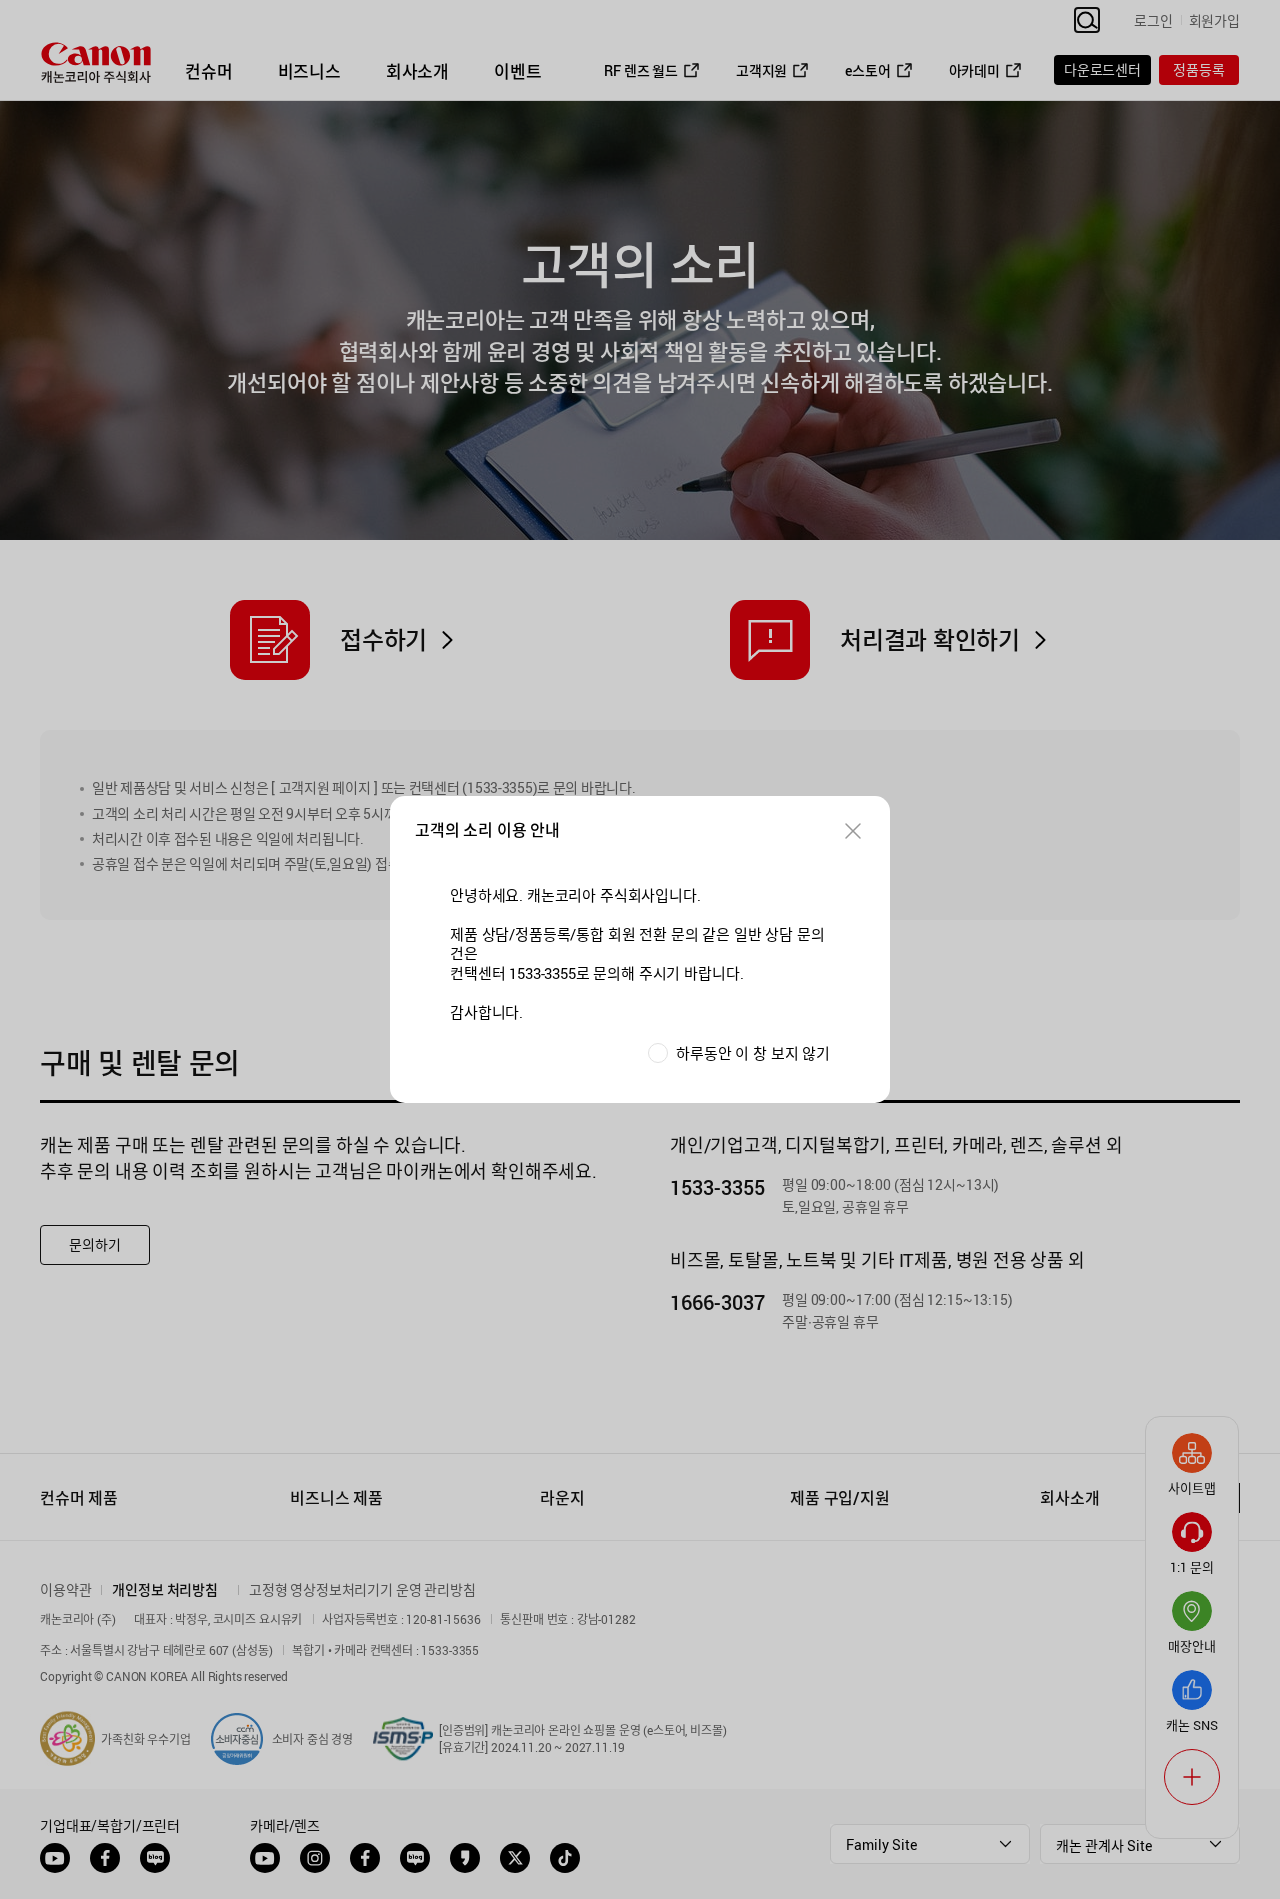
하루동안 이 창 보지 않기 (753, 1053)
